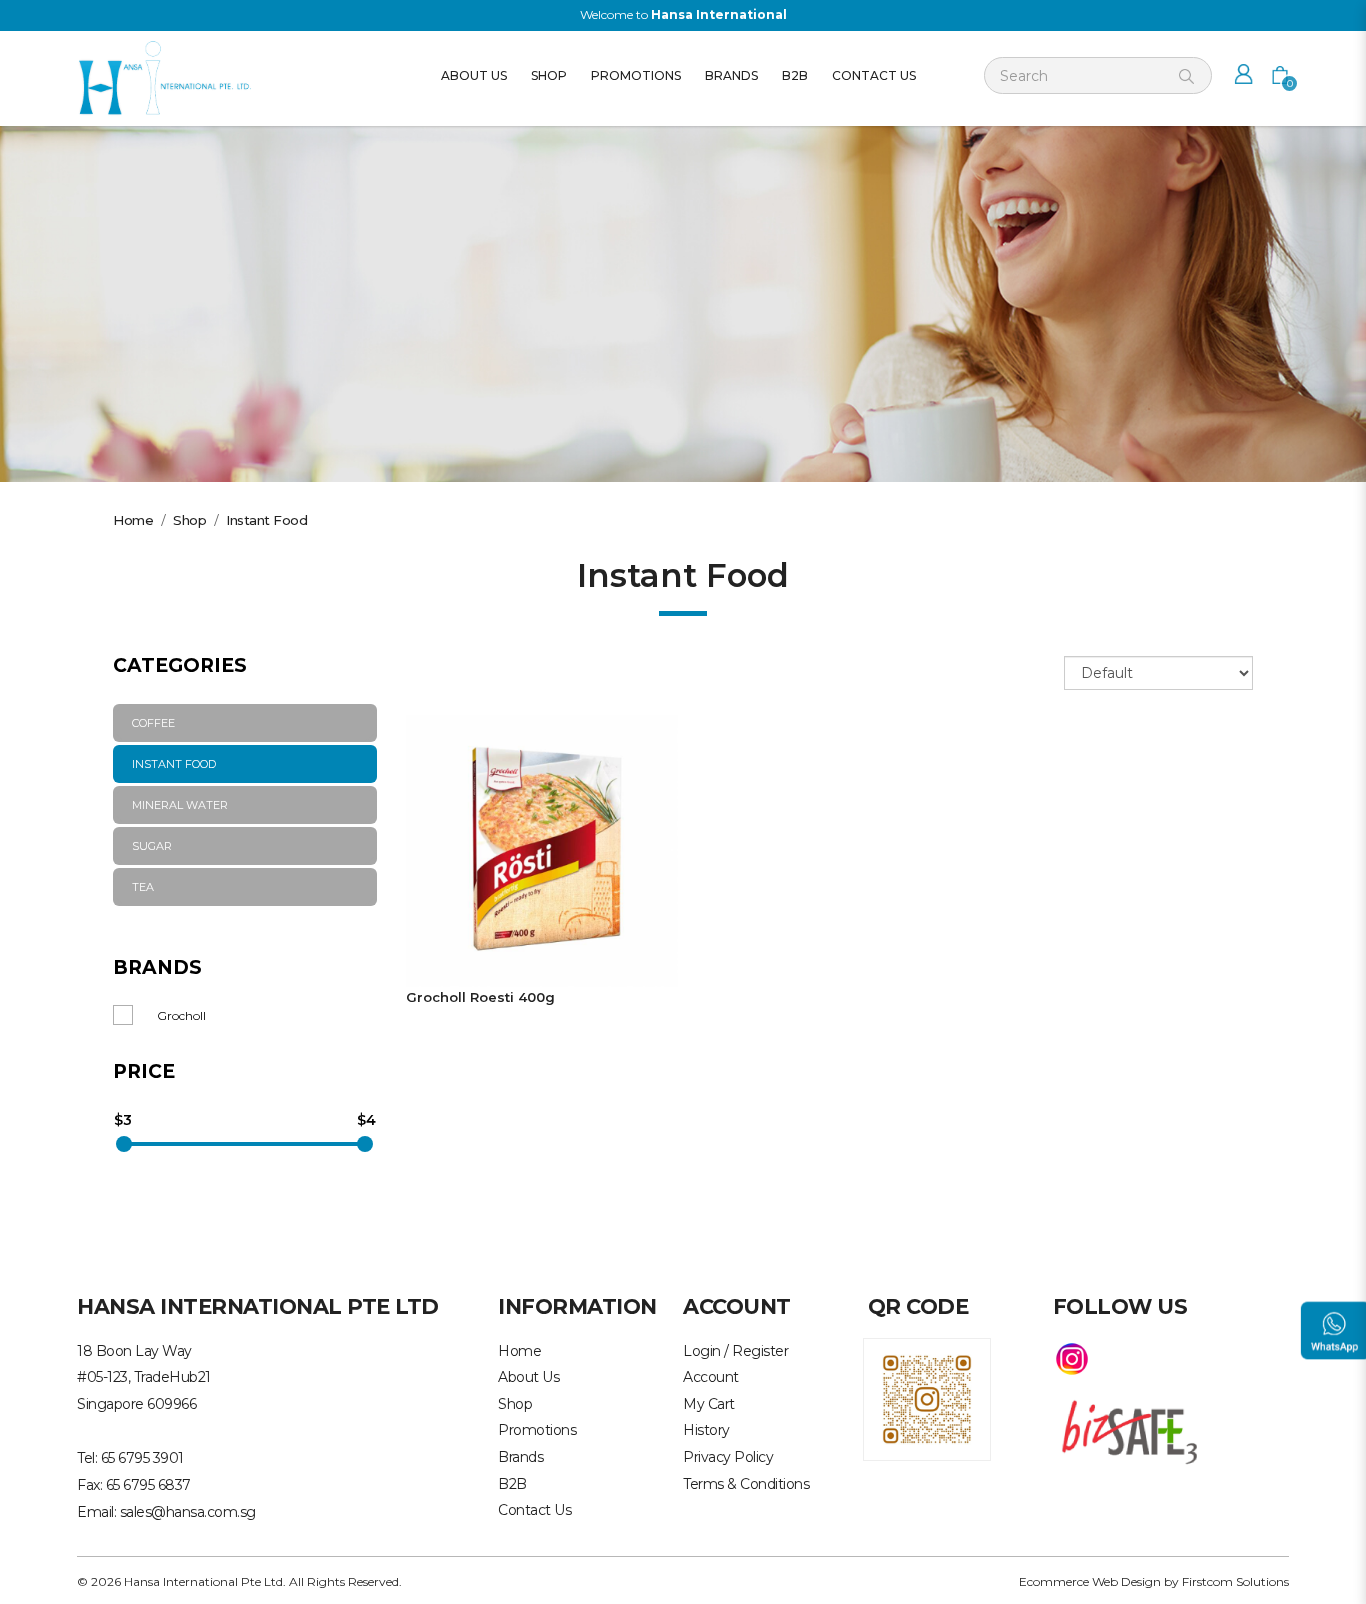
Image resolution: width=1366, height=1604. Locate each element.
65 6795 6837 (148, 1485)
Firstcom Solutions (1235, 1581)
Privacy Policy (728, 1457)
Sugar (152, 846)
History (706, 1430)
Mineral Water (180, 805)
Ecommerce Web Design (1090, 1581)
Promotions (537, 1430)
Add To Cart (541, 850)
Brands (520, 1457)
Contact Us (534, 1510)
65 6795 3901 (142, 1458)
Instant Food (266, 520)
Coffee (153, 723)
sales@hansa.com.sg (188, 1512)
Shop (189, 520)
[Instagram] (1072, 1357)
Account (711, 1377)
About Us (528, 1377)
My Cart (709, 1404)
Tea (143, 887)
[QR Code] (927, 1397)
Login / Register (735, 1351)
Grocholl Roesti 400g (480, 997)
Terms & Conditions (746, 1484)
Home (133, 520)
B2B (512, 1484)
